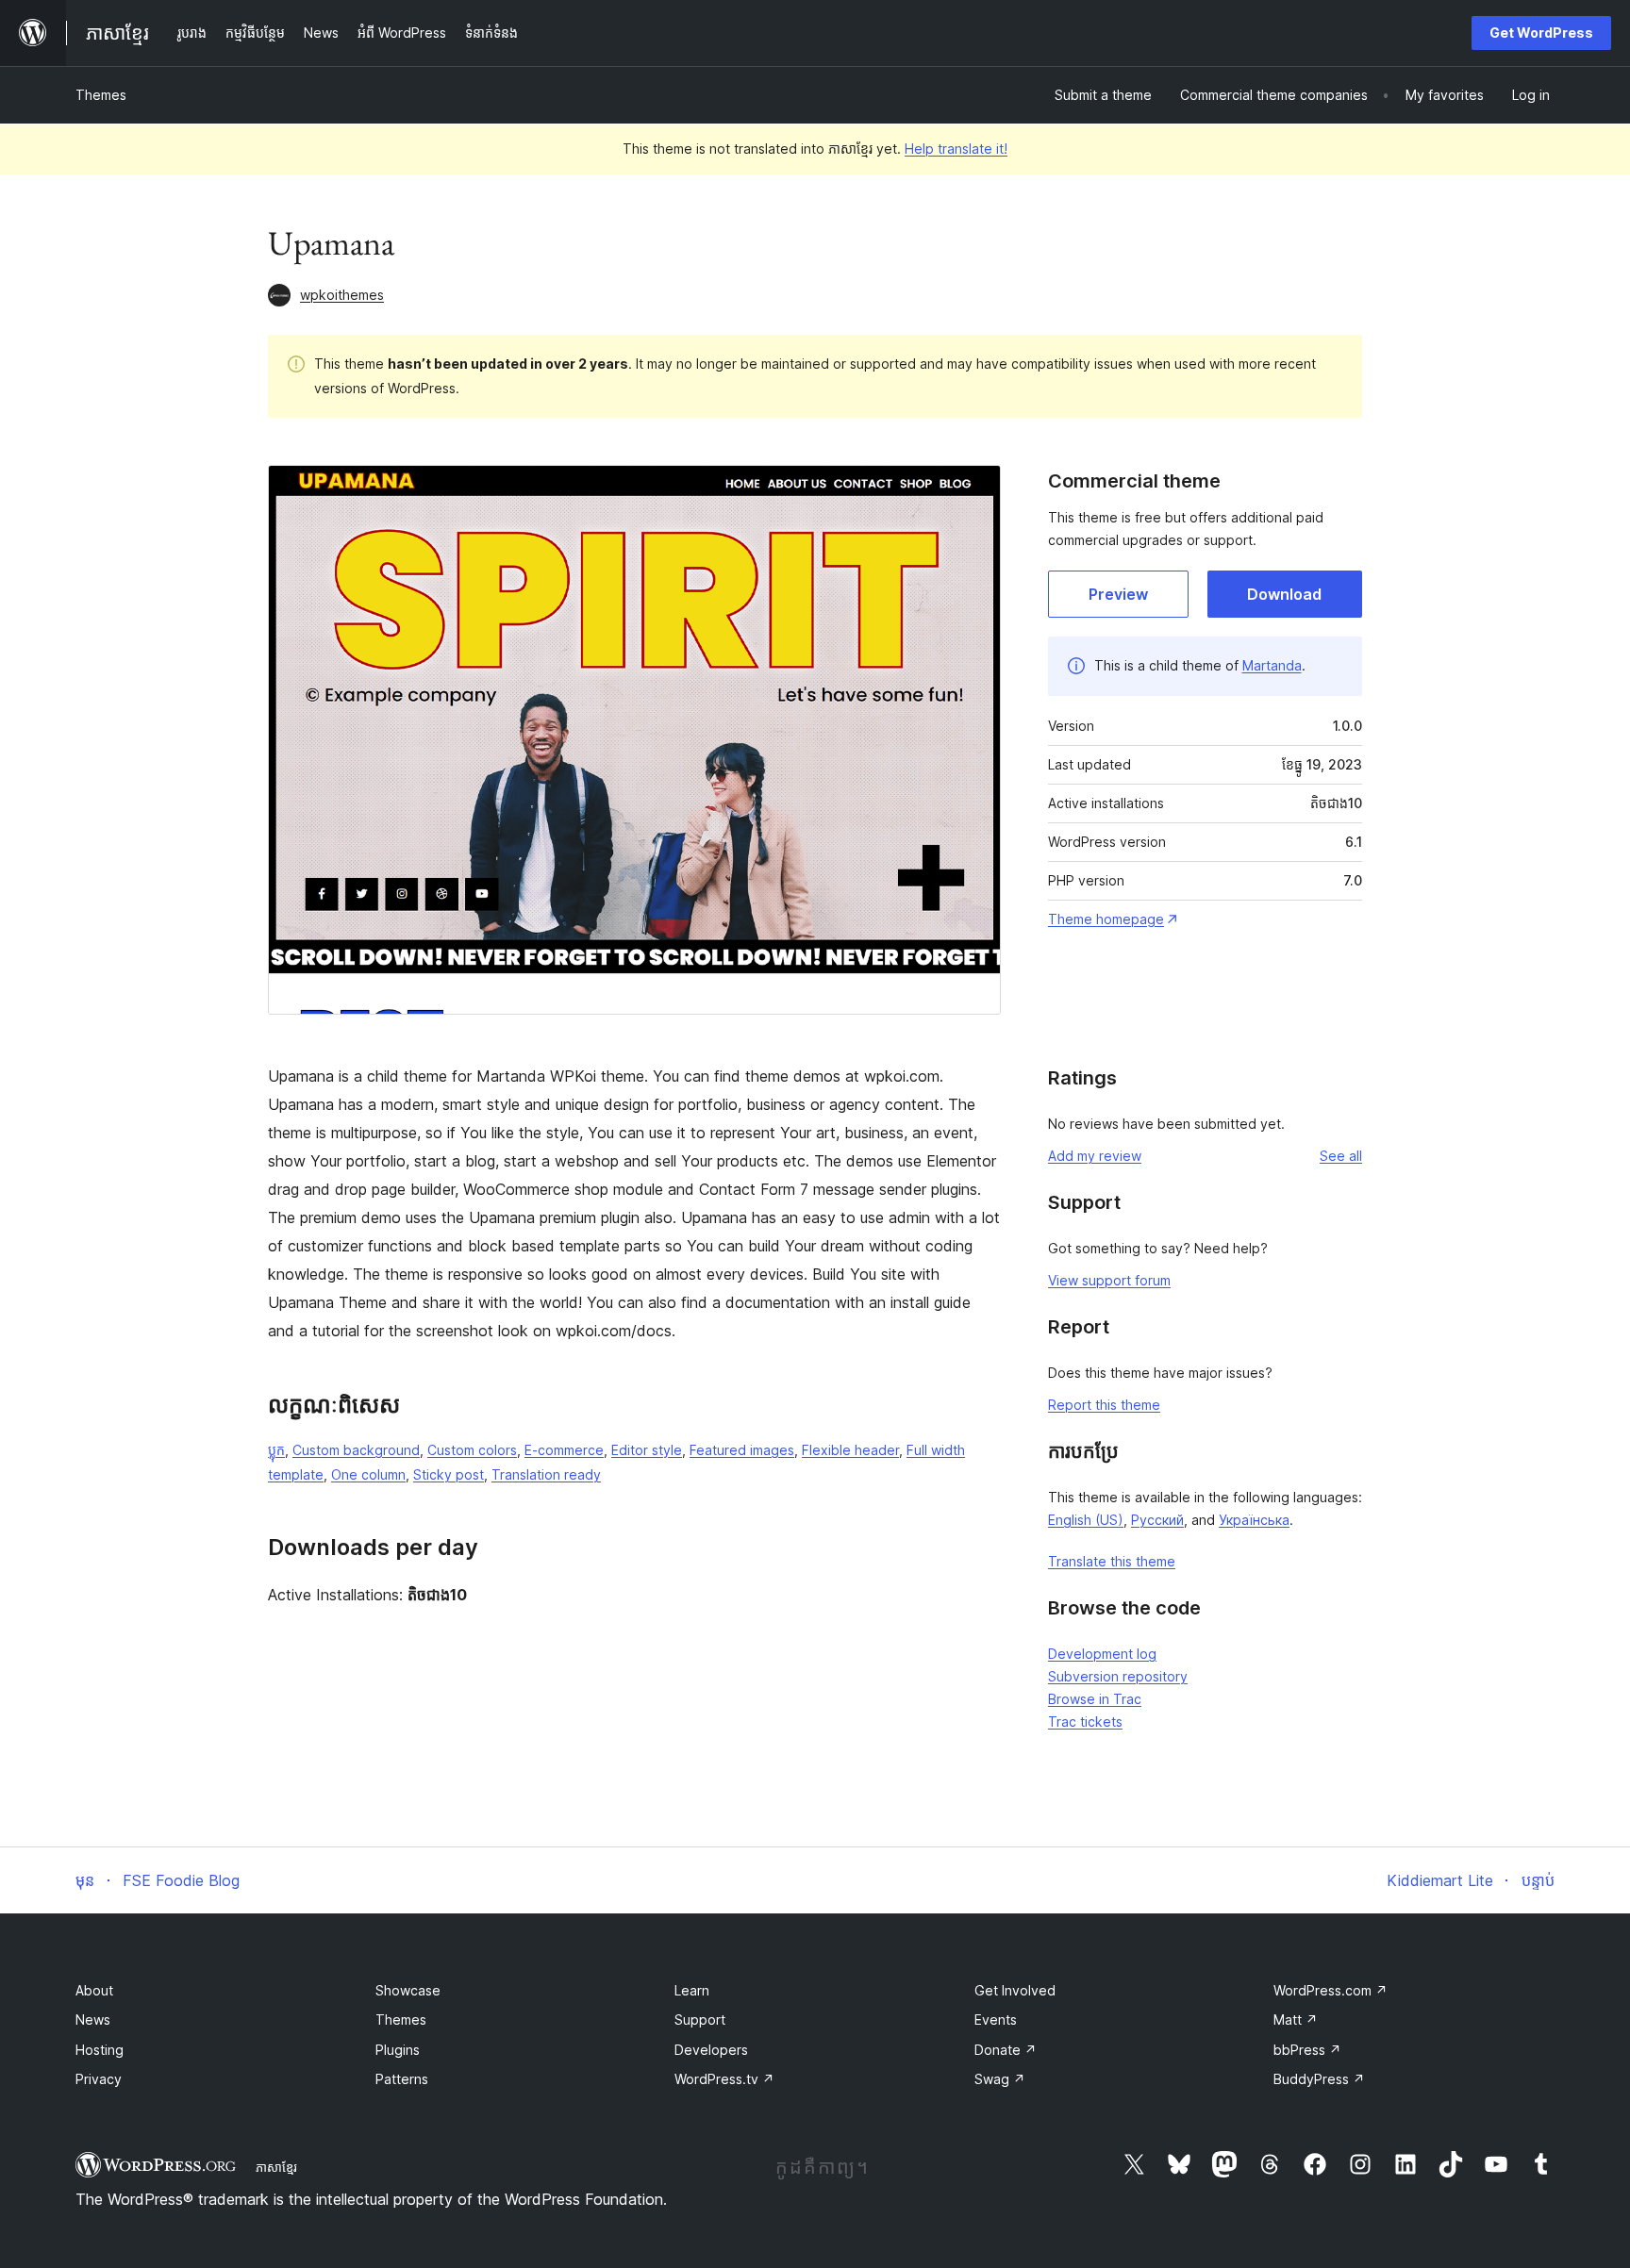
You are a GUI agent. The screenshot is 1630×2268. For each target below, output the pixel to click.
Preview (1118, 594)
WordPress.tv (724, 2079)
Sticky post (449, 1474)
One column (368, 1474)
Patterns (402, 2079)
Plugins (398, 2050)
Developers (711, 2050)
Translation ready (546, 1474)
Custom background (356, 1450)
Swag (1000, 2079)
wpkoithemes (342, 295)
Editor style (647, 1450)
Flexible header (850, 1450)
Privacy (99, 2079)
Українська (1254, 1520)
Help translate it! (956, 149)
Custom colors (472, 1450)
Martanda (1272, 665)
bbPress (1307, 2050)
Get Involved (1015, 1990)
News (93, 2020)
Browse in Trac (1095, 1699)
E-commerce (564, 1450)
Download (1284, 594)
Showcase (408, 1990)
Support (700, 2020)
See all (1341, 1156)
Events (996, 2020)
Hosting (100, 2050)
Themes (101, 95)
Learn (692, 1990)
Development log (1102, 1654)
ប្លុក (276, 1450)
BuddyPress (1319, 2079)
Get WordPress (1541, 33)
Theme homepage (1106, 919)
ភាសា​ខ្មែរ (276, 2167)
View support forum (1109, 1280)
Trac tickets (1085, 1722)
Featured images (742, 1450)
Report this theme (1104, 1405)
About (94, 1990)
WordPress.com (1331, 1990)
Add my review (1095, 1156)
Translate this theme (1112, 1561)
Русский (1157, 1520)
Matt (1296, 2020)
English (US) (1086, 1520)
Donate (1006, 2050)
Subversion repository (1118, 1676)
